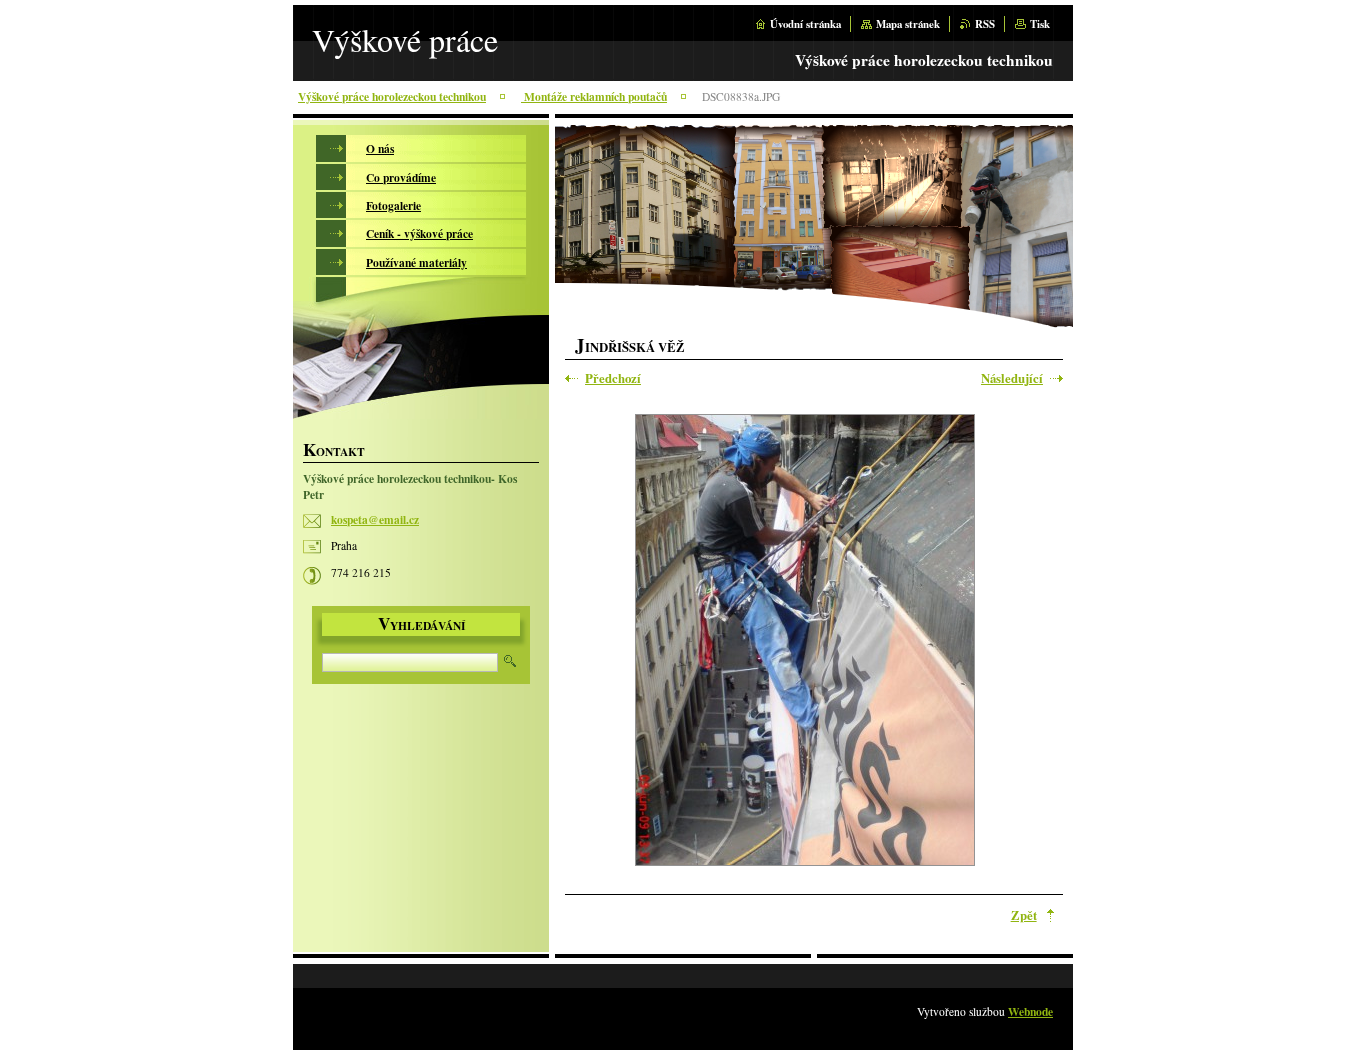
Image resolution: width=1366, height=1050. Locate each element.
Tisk (1040, 24)
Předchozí (613, 378)
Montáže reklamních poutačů (594, 96)
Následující (1012, 378)
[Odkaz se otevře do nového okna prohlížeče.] (805, 642)
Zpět (1024, 915)
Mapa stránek (908, 24)
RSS (985, 24)
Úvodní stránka (805, 24)
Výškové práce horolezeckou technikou (392, 96)
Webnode (1030, 1011)
